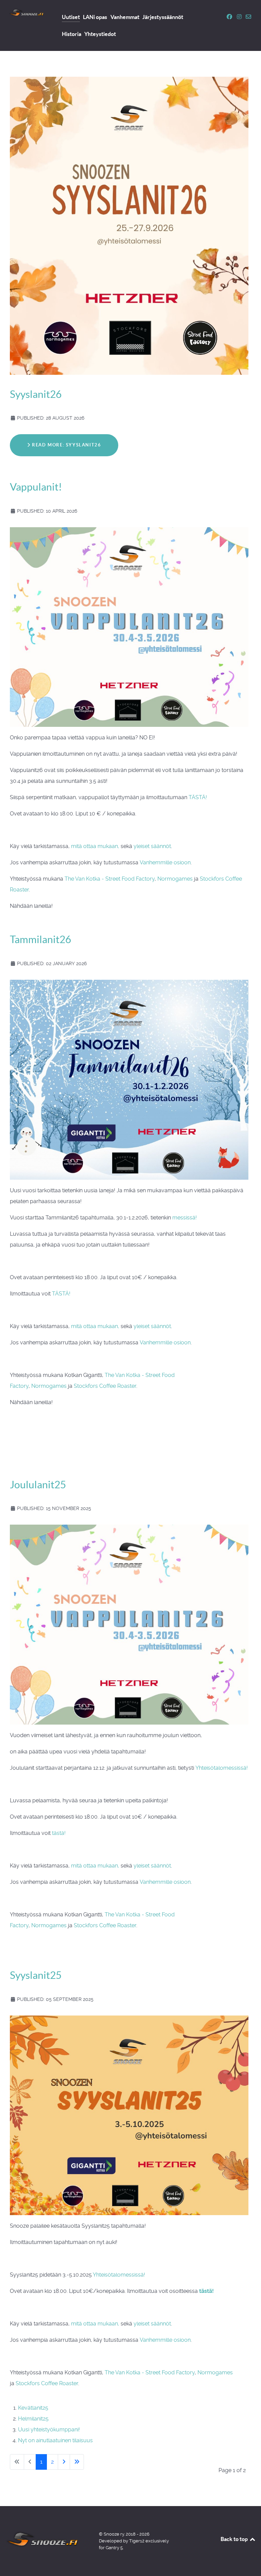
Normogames (175, 879)
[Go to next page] (64, 2462)
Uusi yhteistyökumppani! (49, 2430)
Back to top (235, 2539)
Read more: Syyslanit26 (66, 445)
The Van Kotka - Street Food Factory (110, 879)
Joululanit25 (38, 1485)
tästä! (59, 1833)
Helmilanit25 (33, 2419)
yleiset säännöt (152, 846)
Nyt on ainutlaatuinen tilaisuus (55, 2440)
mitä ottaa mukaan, (95, 846)
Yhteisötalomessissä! (222, 1768)
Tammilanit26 (40, 939)
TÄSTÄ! (198, 797)
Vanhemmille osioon (165, 862)
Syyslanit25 (36, 1975)
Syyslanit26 (36, 394)
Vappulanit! (36, 487)
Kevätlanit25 (33, 2408)
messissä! (185, 1218)
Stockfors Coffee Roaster (105, 1386)
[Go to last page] (77, 2462)
